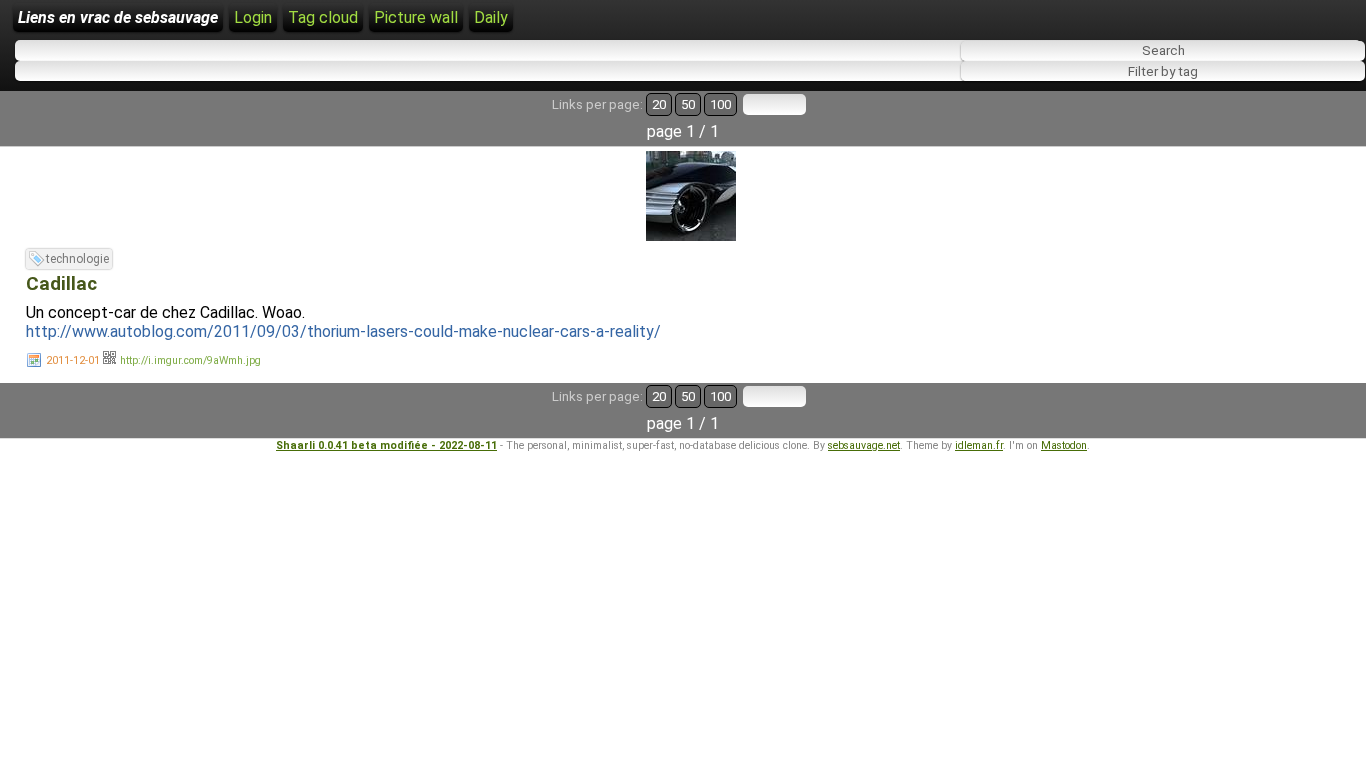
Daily (491, 17)
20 (659, 104)
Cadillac (61, 284)
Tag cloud (323, 17)
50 (688, 104)
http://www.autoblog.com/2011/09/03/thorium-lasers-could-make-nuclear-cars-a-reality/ (343, 331)
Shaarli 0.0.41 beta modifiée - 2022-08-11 (386, 445)
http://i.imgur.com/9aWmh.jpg (190, 360)
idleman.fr (979, 445)
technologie (77, 259)
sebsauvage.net (864, 445)
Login (253, 17)
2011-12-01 (73, 360)
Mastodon (1064, 445)
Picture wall (416, 17)
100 (720, 104)
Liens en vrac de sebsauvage (118, 17)
